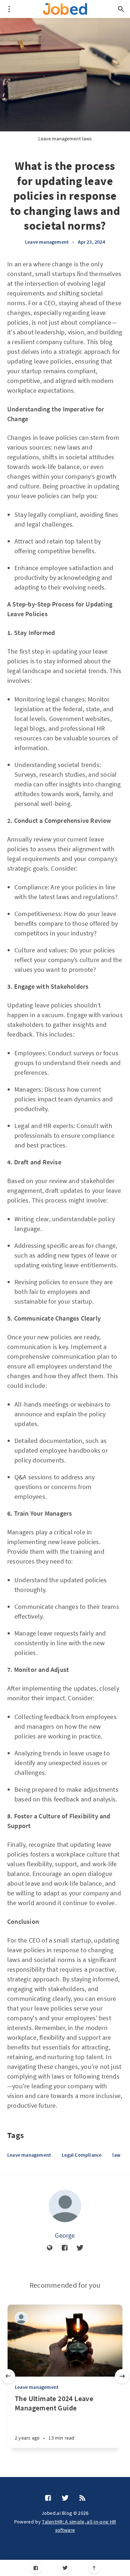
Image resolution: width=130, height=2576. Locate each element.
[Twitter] (65, 2568)
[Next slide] (122, 2376)
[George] (65, 2206)
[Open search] (121, 9)
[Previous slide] (8, 2376)
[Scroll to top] (94, 2568)
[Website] (50, 2248)
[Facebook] (36, 2568)
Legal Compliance (82, 2155)
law (116, 2155)
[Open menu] (9, 9)
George (65, 2235)
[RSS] (82, 2498)
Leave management (47, 242)
